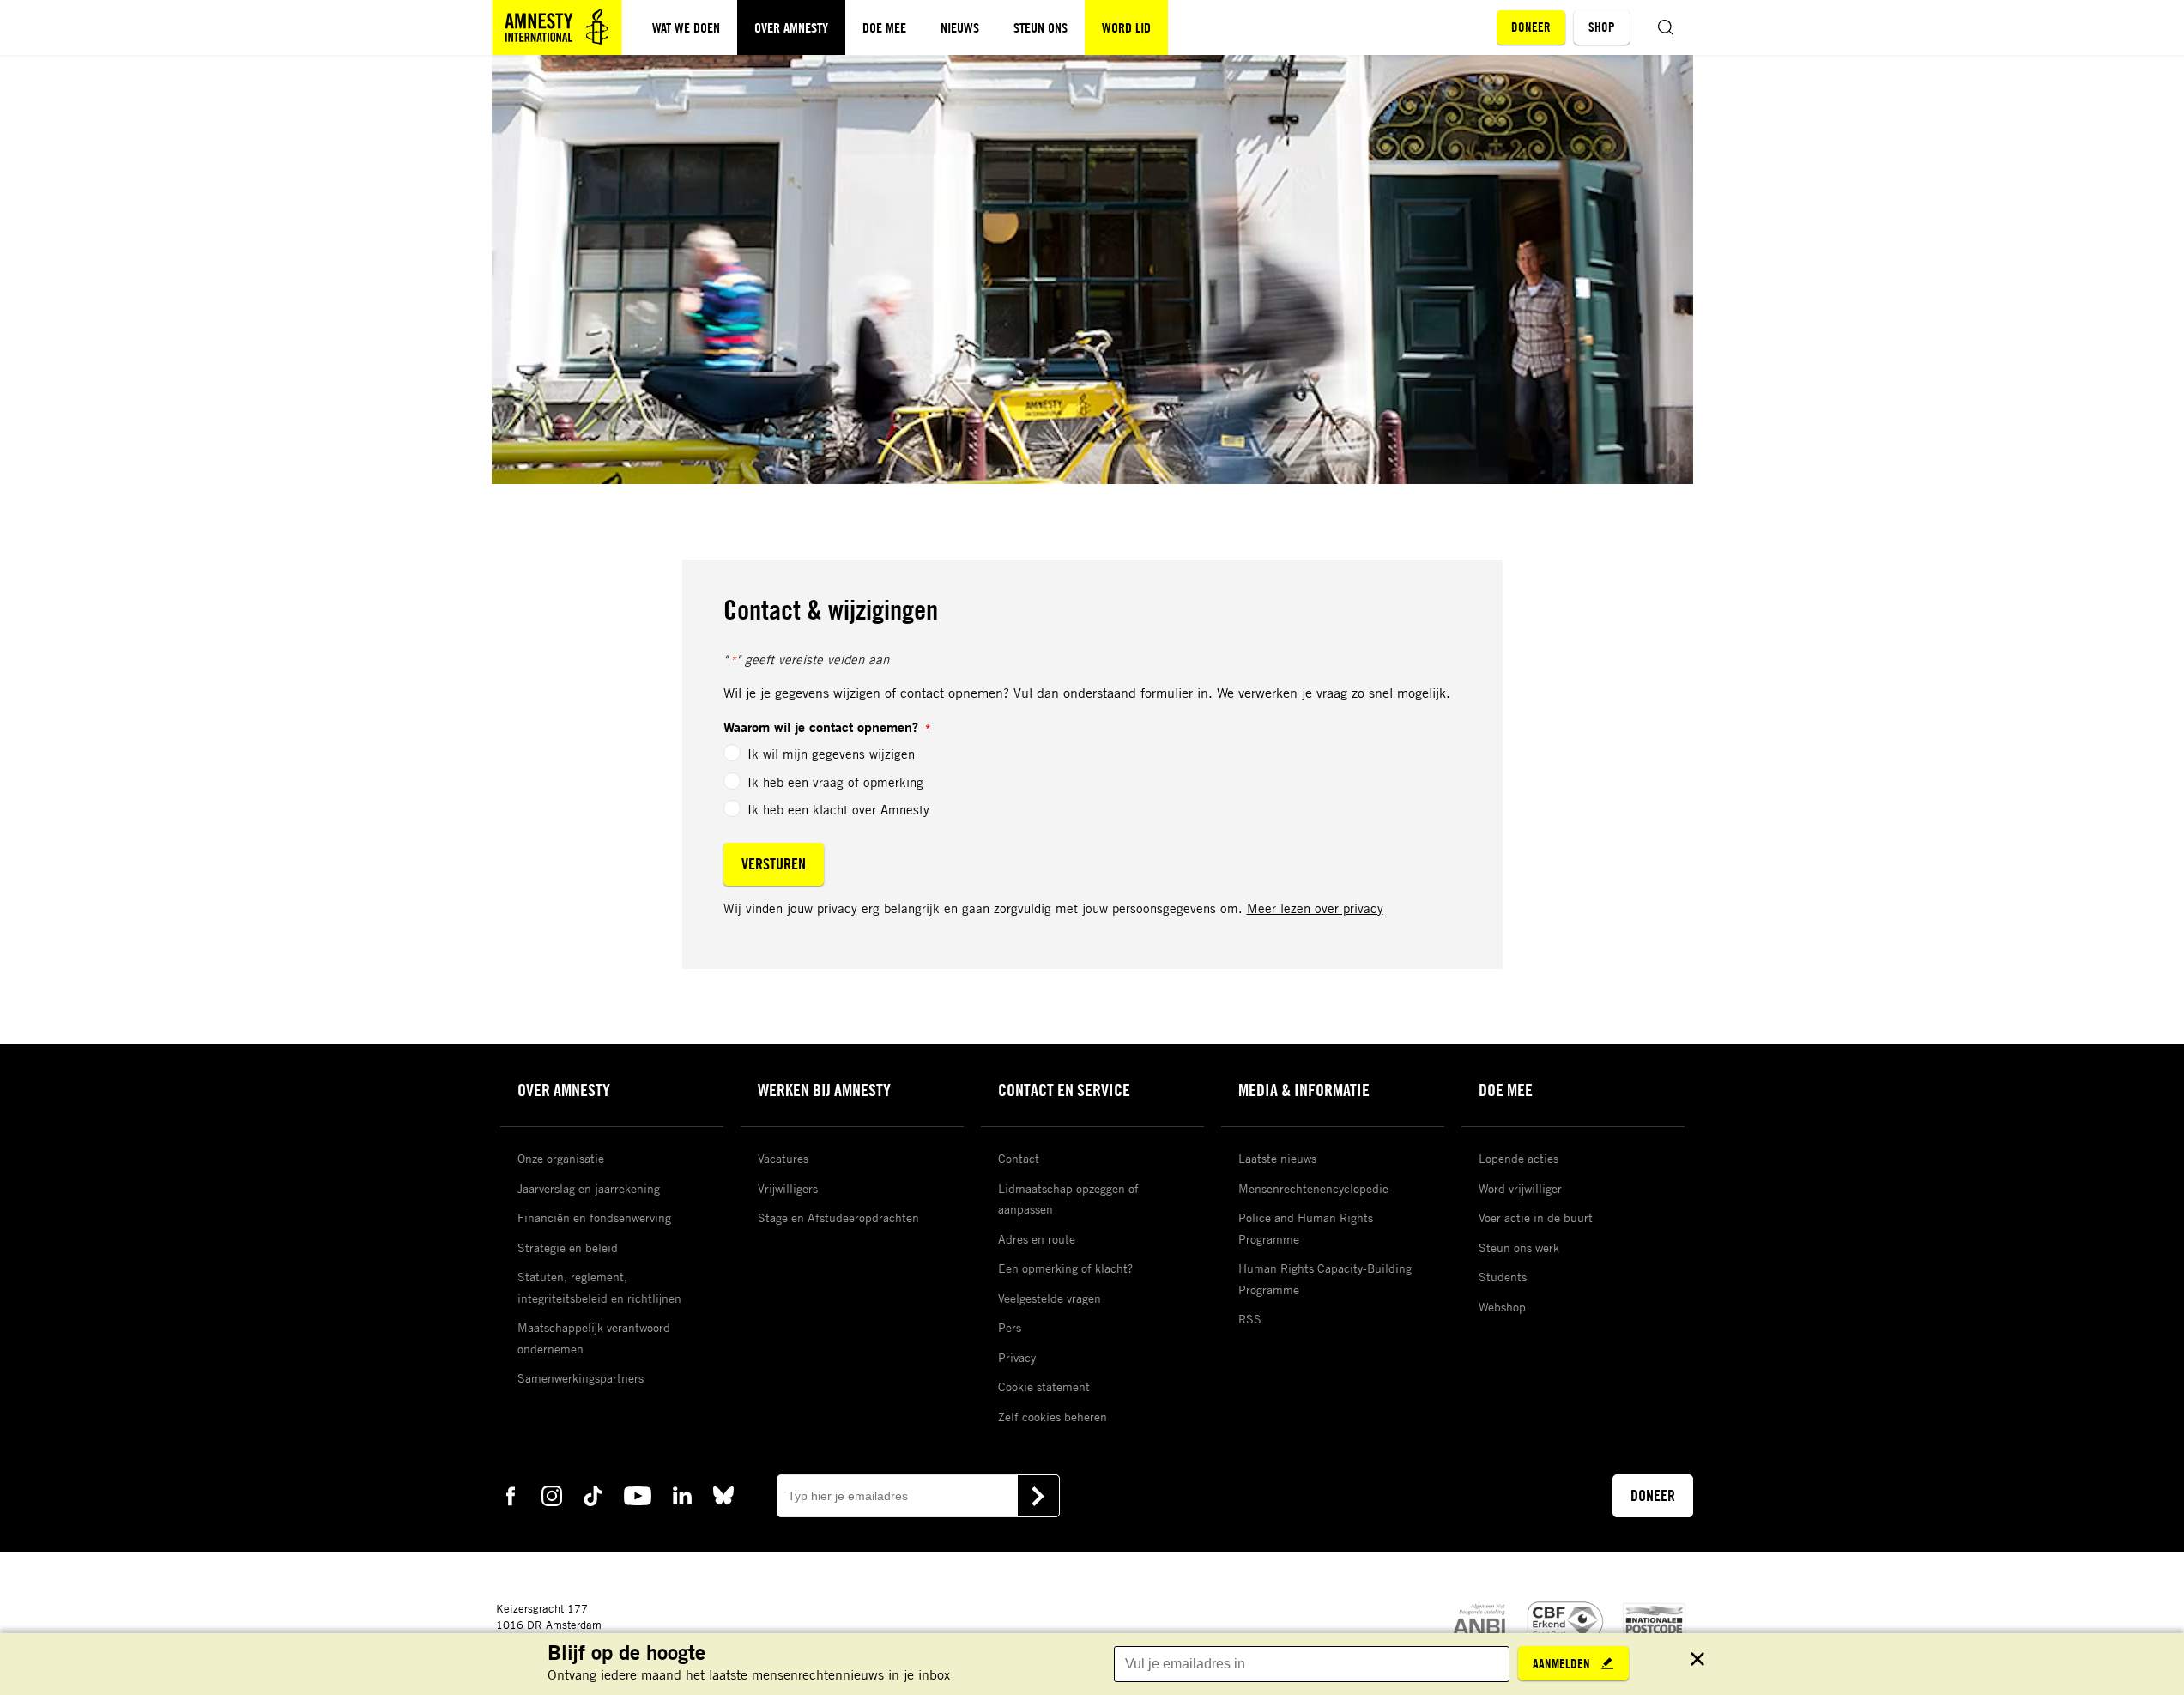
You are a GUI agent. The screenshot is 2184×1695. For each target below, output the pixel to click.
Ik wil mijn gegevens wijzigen (831, 754)
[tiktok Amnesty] (593, 1495)
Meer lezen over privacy (1315, 908)
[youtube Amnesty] (638, 1495)
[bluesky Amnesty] (723, 1495)
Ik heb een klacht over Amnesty (838, 809)
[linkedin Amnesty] (682, 1495)
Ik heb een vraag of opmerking (835, 782)
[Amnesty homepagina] (557, 27)
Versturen (774, 863)
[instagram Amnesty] (552, 1495)
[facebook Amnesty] (511, 1495)
